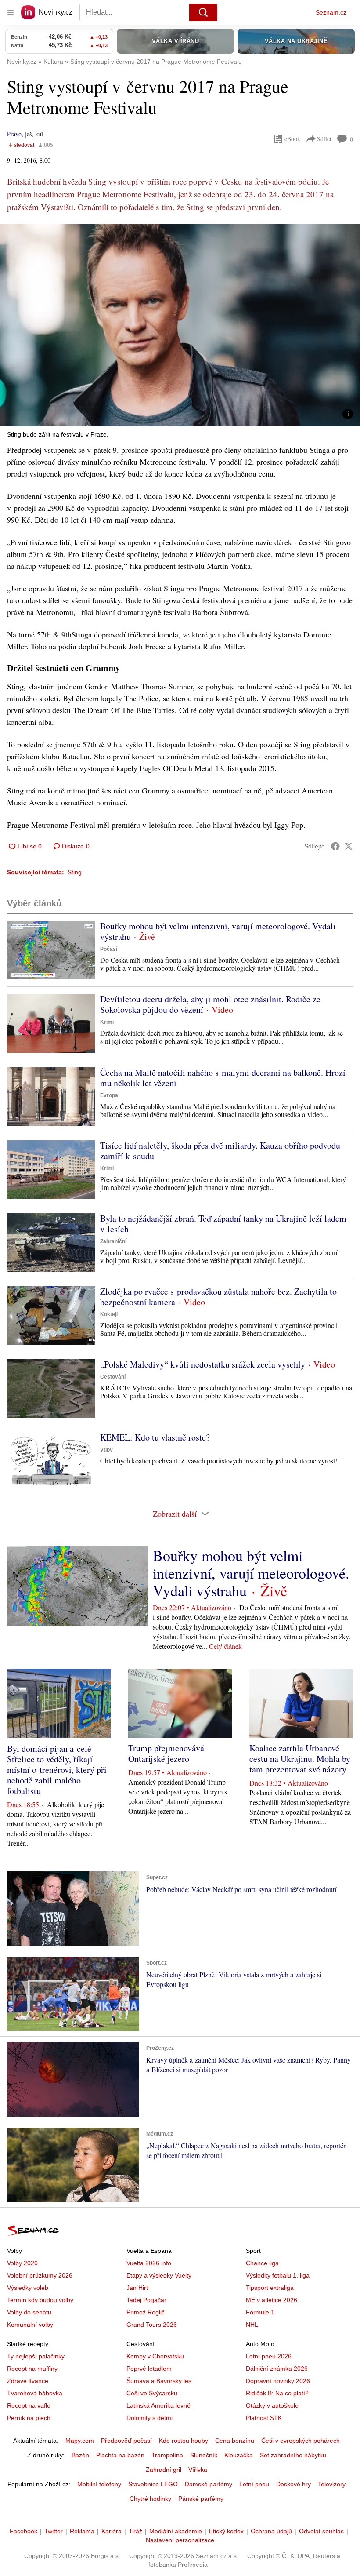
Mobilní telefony (99, 2484)
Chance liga (262, 2263)
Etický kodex (226, 2531)
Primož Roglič (146, 2312)
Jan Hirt (137, 2288)
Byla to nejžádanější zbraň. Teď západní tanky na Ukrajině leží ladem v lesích (223, 1224)
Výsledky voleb (28, 2288)
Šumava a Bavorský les (159, 2381)
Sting (75, 872)
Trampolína (167, 2455)
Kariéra (112, 2531)
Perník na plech (29, 2418)
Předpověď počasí (126, 2441)
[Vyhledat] (203, 12)
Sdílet (324, 139)
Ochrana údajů (271, 2531)
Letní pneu (254, 2484)
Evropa (109, 1095)
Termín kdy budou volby (40, 2300)
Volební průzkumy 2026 (40, 2275)
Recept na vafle (29, 2405)
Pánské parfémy (201, 2499)
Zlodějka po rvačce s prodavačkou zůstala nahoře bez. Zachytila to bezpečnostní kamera (218, 1297)
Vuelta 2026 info (149, 2263)
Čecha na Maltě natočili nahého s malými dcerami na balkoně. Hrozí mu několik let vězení (223, 1078)
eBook (292, 139)
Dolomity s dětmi (149, 2418)
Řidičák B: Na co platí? (277, 2393)
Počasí (109, 949)
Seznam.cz (331, 12)
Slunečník (204, 2455)
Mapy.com (80, 2441)
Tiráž (135, 2531)
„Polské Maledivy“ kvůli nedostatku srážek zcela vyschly (203, 1364)
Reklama (82, 2531)
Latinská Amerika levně (158, 2405)
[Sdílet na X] (349, 846)
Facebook (23, 2531)
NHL (252, 2325)
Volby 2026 (22, 2263)
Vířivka (198, 2470)
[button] (180, 325)
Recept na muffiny (32, 2369)
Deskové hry (293, 2484)
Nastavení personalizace (180, 2540)
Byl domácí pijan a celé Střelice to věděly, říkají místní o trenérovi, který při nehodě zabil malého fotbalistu (57, 1770)
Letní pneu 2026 (269, 2356)
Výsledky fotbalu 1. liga (278, 2275)
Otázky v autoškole (272, 2405)
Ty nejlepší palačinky (36, 2356)
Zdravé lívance (28, 2381)
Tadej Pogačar (146, 2300)
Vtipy (106, 1450)
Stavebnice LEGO (153, 2484)
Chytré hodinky (150, 2499)
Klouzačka (239, 2455)
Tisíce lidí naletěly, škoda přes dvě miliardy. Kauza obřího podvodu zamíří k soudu (220, 1151)
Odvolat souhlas (321, 2531)
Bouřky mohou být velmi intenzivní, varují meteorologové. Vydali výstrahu (218, 931)
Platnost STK (264, 2418)
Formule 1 (260, 2312)
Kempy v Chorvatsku (155, 2356)
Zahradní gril (164, 2470)
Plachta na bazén (120, 2455)
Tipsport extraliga (270, 2288)
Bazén (80, 2455)
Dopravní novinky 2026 (278, 2381)
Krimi (107, 1022)
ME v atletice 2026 (272, 2300)
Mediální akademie (176, 2531)
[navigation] (11, 12)
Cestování (113, 1377)
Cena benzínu (235, 2441)
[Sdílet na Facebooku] (335, 846)
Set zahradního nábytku (293, 2455)
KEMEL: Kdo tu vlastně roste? (155, 1437)
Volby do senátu (29, 2312)
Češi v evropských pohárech (301, 2441)
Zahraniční (113, 1241)
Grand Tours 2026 (152, 2325)
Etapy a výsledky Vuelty (159, 2275)
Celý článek (225, 1646)
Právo (14, 134)
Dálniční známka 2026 (277, 2369)
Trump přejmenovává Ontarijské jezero (166, 1753)
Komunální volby (30, 2325)
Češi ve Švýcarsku (152, 2393)
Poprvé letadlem (149, 2369)
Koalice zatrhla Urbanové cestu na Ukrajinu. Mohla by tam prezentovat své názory (300, 1759)
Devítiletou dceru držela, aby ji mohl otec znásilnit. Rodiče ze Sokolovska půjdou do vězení (210, 1004)
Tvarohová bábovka (35, 2393)
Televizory (332, 2484)
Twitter (54, 2531)
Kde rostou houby (184, 2441)
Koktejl (109, 1314)
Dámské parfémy (209, 2484)
